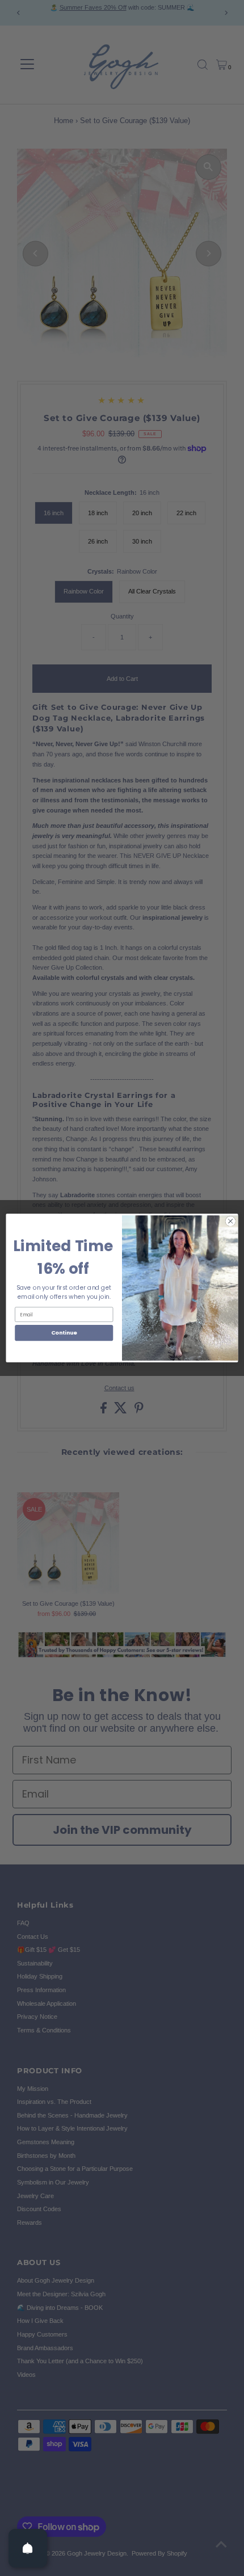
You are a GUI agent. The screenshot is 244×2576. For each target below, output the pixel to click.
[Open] (28, 2548)
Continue (64, 1333)
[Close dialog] (230, 1221)
